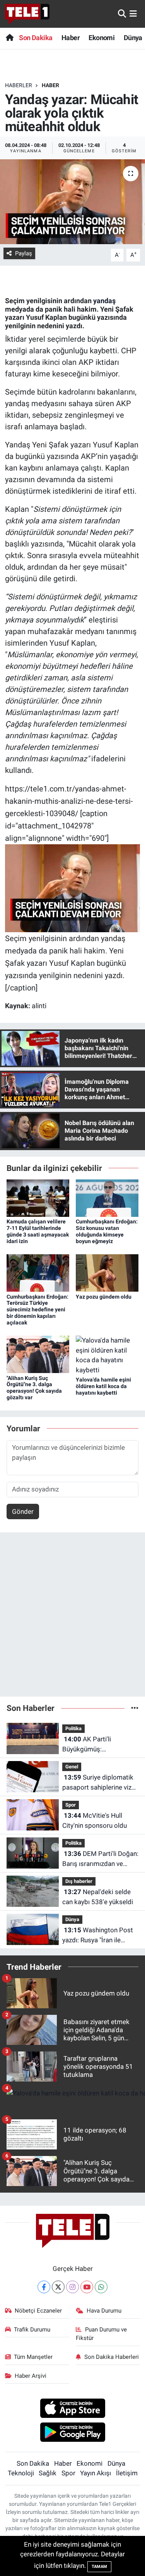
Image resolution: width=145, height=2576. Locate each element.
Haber (71, 38)
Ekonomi (101, 38)
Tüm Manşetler (33, 2357)
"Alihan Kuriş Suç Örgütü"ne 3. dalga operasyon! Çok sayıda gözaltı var (34, 1388)
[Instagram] (72, 2287)
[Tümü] (135, 1708)
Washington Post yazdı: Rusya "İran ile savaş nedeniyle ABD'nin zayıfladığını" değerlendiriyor (98, 1936)
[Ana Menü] (133, 13)
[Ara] (122, 13)
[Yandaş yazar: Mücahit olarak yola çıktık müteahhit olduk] (72, 202)
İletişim (127, 2473)
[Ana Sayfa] (9, 38)
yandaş (104, 301)
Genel (72, 1767)
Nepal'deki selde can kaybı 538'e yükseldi (98, 1897)
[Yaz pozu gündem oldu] (107, 1272)
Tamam (99, 2567)
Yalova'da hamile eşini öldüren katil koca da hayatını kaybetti (103, 1386)
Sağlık (48, 2473)
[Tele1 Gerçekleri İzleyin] (27, 14)
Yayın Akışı (96, 2473)
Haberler (19, 85)
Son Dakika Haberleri (112, 2357)
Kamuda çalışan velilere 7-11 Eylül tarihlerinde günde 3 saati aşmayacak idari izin (38, 1231)
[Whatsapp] (101, 2287)
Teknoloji (21, 2473)
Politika (73, 1728)
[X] (58, 2287)
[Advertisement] (72, 1618)
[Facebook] (44, 2287)
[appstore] (72, 2409)
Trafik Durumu (32, 2330)
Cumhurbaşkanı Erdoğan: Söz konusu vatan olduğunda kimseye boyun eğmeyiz (107, 1231)
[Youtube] (87, 2287)
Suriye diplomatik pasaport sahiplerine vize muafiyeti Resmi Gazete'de (99, 1783)
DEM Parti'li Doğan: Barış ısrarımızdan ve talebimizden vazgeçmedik (100, 1859)
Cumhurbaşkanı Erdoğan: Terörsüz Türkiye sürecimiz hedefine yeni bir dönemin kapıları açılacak (38, 1310)
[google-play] (72, 2433)
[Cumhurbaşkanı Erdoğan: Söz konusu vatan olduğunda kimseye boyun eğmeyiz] (107, 1198)
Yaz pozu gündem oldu (104, 1297)
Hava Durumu (104, 2311)
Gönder (23, 1512)
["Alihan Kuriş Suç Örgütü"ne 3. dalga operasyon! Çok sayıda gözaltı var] (38, 1354)
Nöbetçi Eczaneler (38, 2311)
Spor (71, 1805)
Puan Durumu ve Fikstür (101, 2334)
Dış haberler (79, 1881)
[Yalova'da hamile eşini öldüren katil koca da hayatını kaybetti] (107, 1355)
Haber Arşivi (31, 2376)
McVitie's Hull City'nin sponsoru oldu (95, 1820)
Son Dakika (36, 38)
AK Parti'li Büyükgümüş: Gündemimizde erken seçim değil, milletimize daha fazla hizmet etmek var (98, 1745)
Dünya (133, 38)
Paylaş (24, 253)
